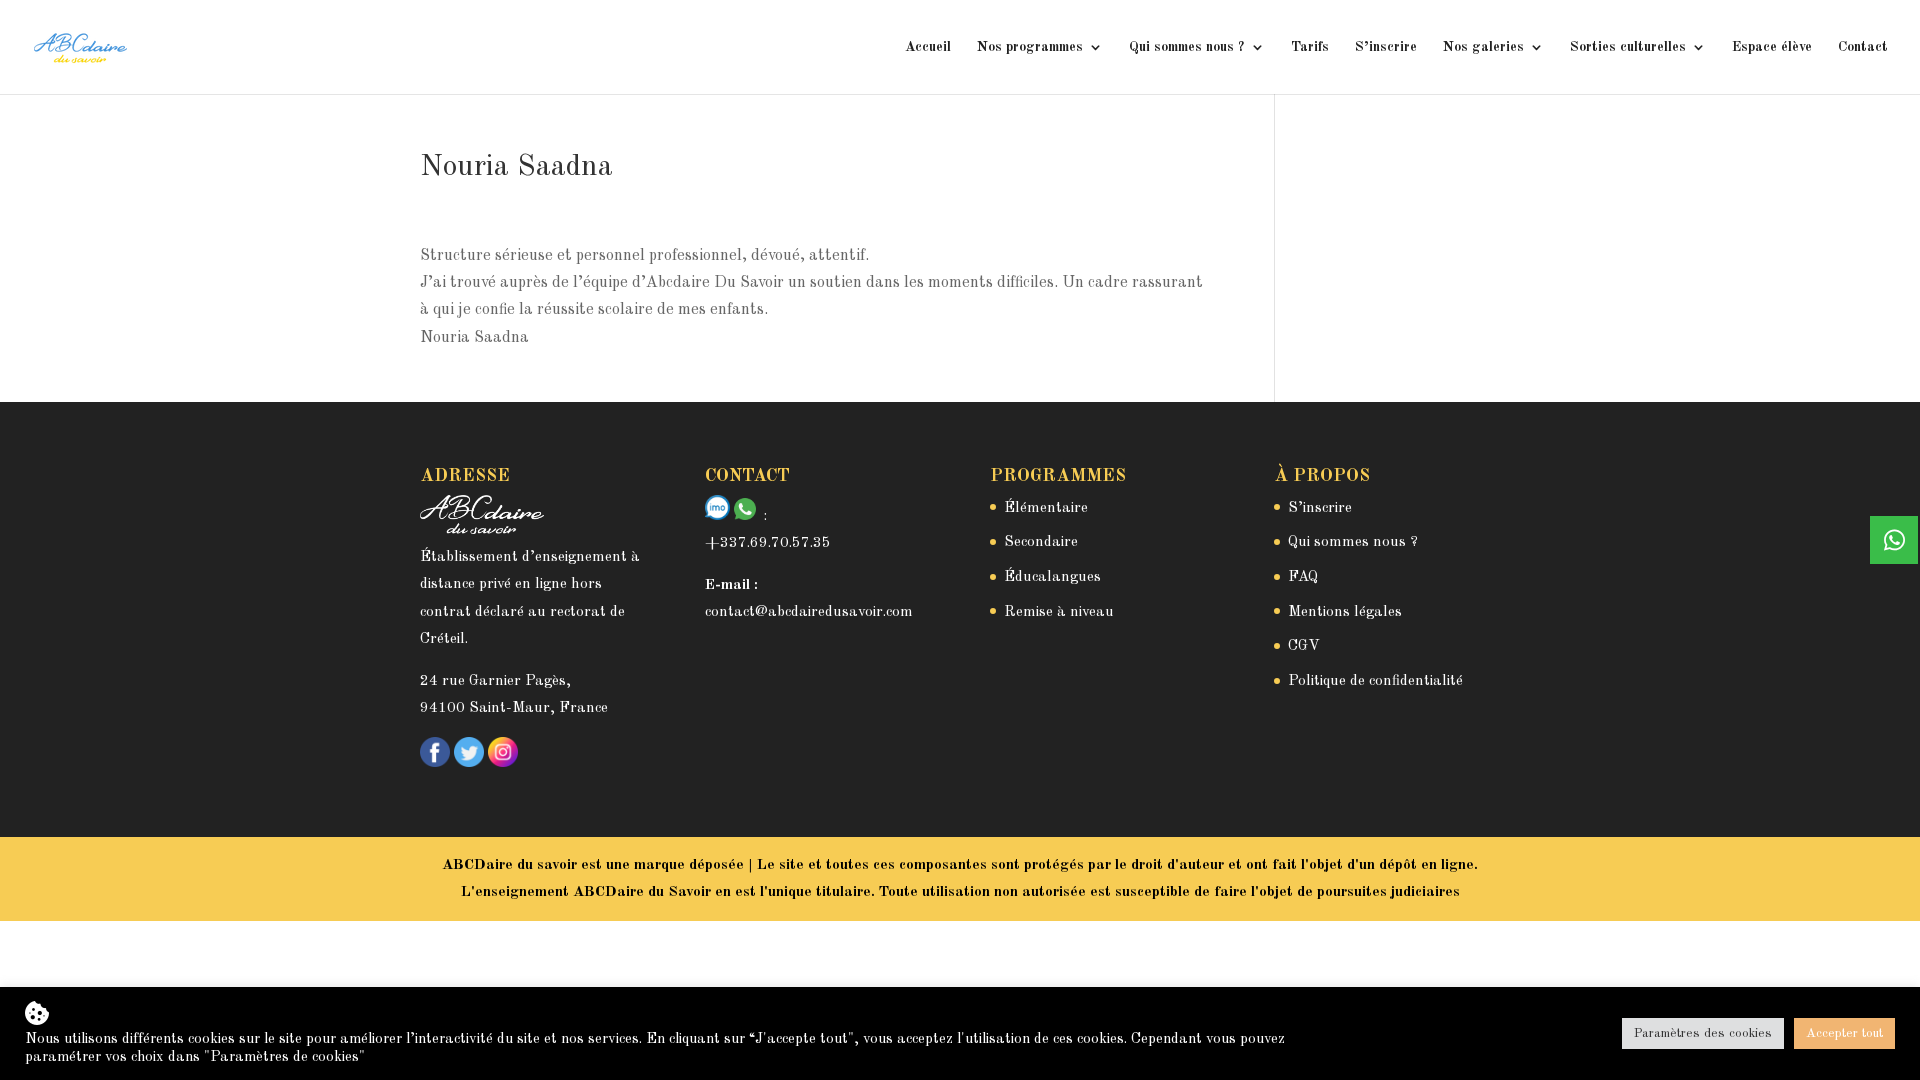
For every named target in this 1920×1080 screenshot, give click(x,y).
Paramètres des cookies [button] (1703, 1033)
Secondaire (1041, 542)
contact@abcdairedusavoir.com (809, 612)
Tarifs (1310, 47)
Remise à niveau (1059, 612)
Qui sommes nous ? (1187, 47)
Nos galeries (1483, 47)
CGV (1304, 646)
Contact (1863, 47)
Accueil (928, 47)
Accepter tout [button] (1844, 1033)
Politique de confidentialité (1375, 681)
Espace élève (1772, 47)
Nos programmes (1030, 47)
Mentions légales (1345, 612)
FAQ (1303, 577)
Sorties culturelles (1628, 47)
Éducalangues (1052, 577)
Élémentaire (1046, 508)
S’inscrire (1386, 47)
